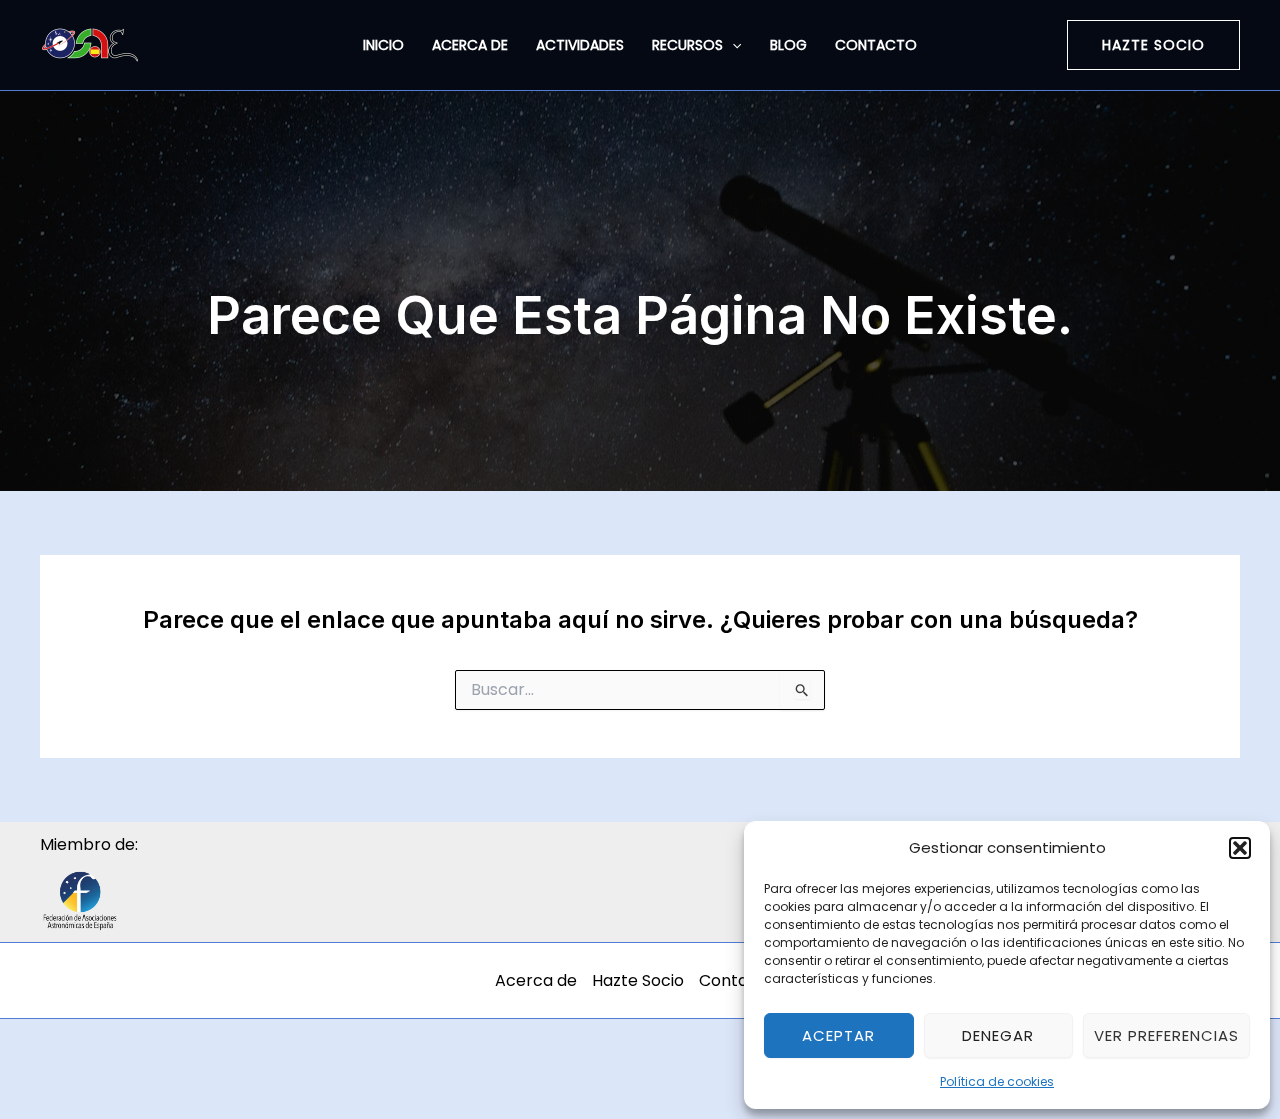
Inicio (383, 45)
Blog (788, 45)
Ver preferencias (1166, 1035)
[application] (732, 45)
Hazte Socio (638, 980)
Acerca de (470, 45)
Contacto (876, 45)
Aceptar (838, 1035)
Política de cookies (997, 1081)
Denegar (998, 1035)
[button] (1240, 848)
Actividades (580, 45)
